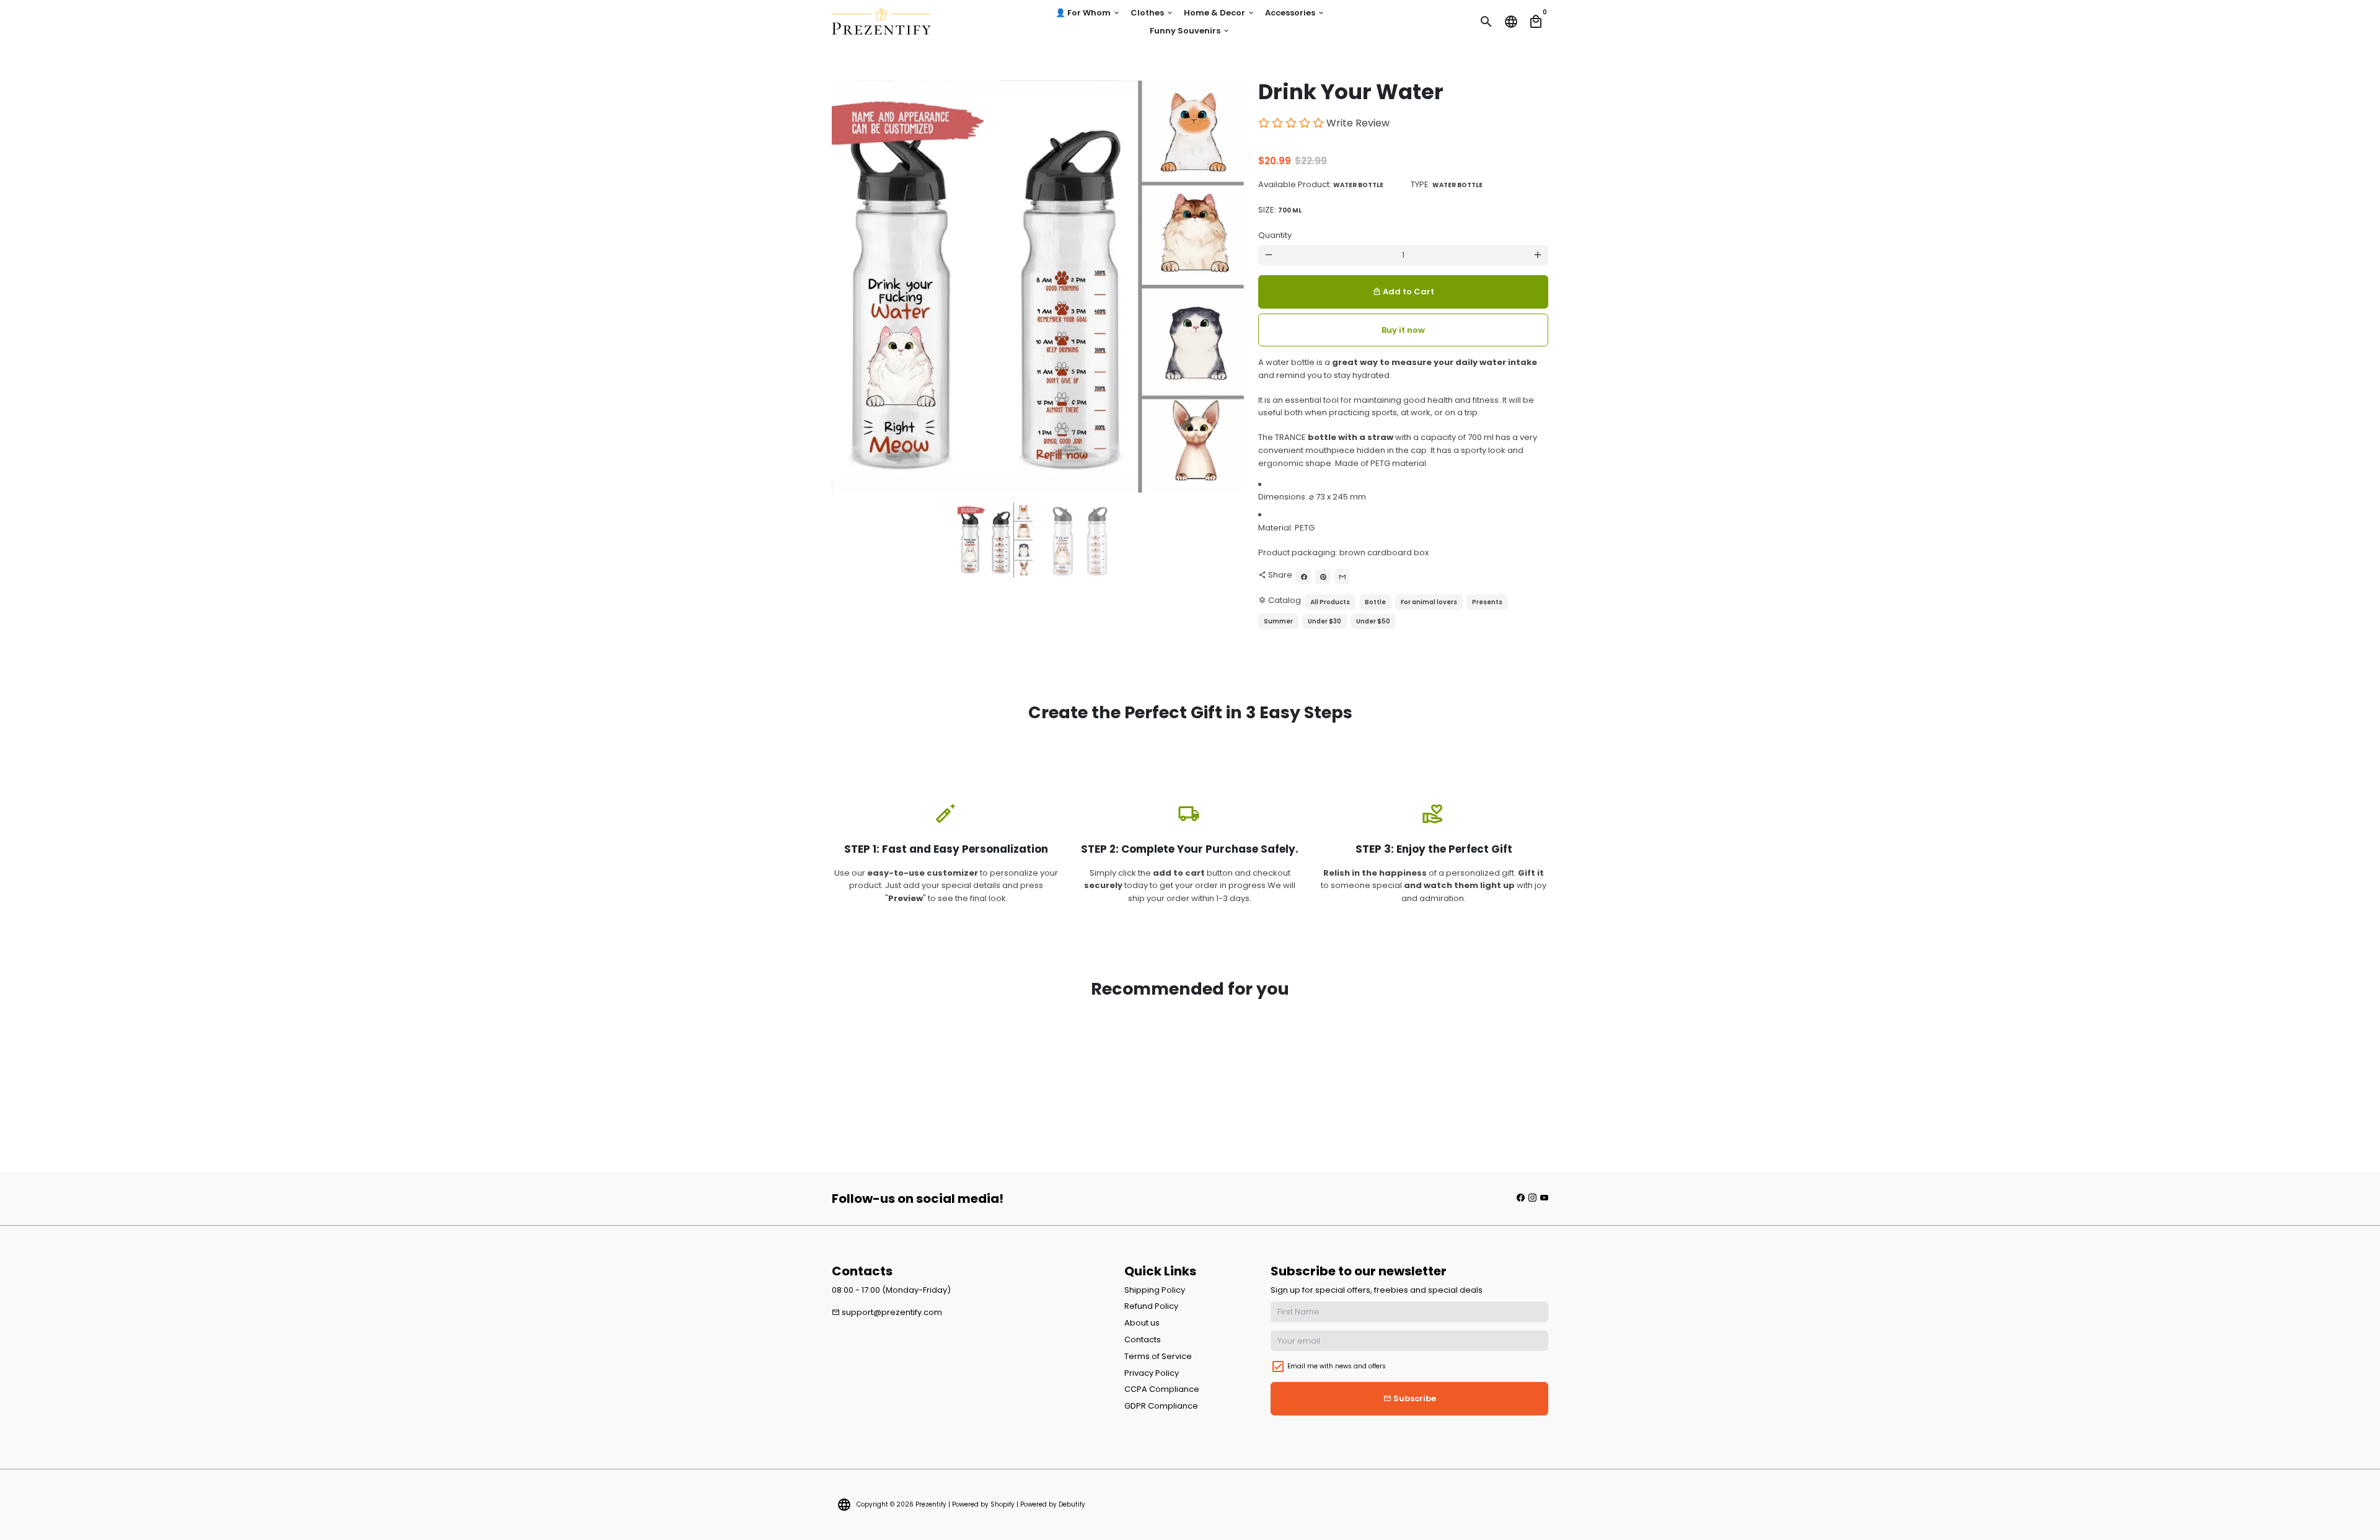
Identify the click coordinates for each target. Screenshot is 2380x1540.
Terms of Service (1158, 1356)
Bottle (1375, 602)
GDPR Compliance (1161, 1406)
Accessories (1295, 13)
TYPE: (1447, 184)
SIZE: (1280, 210)
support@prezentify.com (887, 1312)
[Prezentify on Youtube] (1544, 1198)
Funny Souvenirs (1190, 31)
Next (1228, 287)
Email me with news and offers (1337, 1366)
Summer (1278, 621)
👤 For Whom (1088, 13)
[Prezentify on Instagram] (1532, 1198)
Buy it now (1403, 330)
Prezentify (931, 1504)
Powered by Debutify (1053, 1504)
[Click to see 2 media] (1080, 540)
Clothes (1152, 13)
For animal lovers (1429, 602)
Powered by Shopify (983, 1504)
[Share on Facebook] (1304, 577)
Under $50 (1373, 621)
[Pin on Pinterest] (1323, 577)
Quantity (1275, 235)
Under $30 (1324, 621)
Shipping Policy (1155, 1290)
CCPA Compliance (1162, 1389)
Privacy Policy (1152, 1373)
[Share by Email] (1342, 577)
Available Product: (1321, 184)
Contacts (1143, 1340)
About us (1142, 1323)
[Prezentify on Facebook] (1521, 1198)
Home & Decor (1219, 13)
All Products (1330, 602)
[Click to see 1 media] (995, 540)
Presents (1487, 602)
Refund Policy (1151, 1306)
